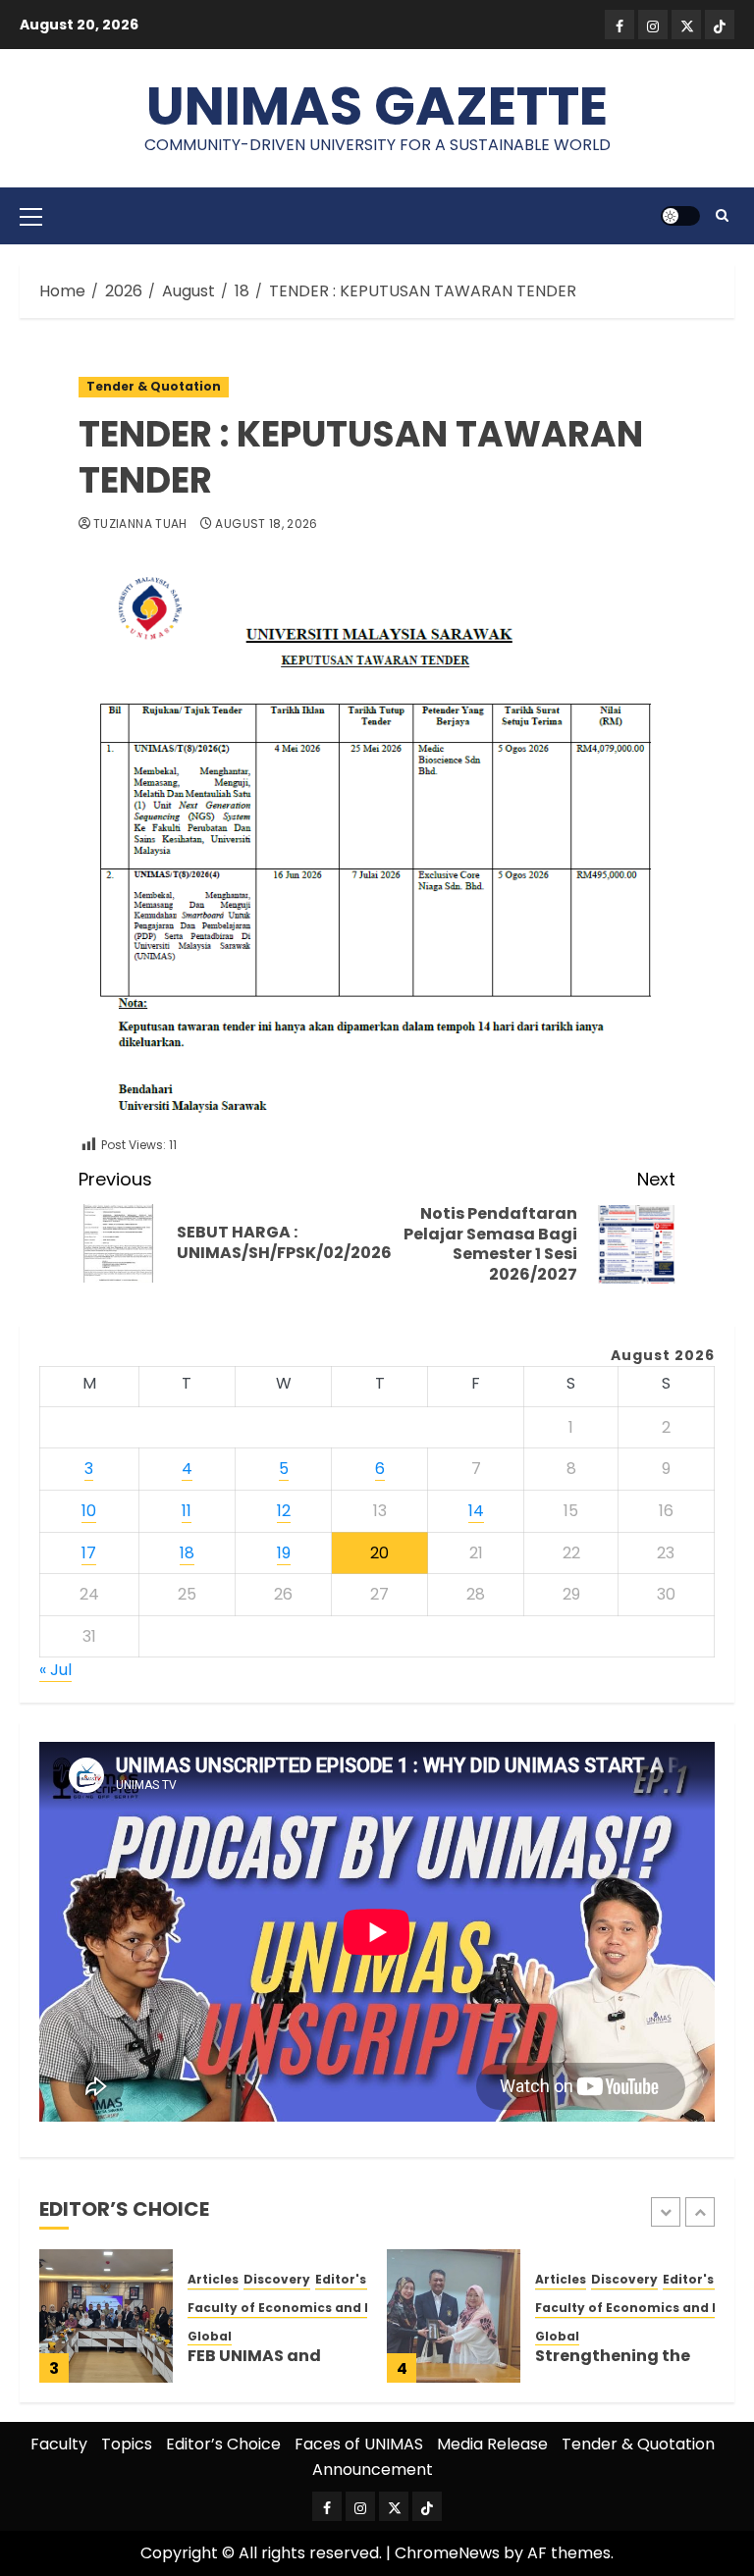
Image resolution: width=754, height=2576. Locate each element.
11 (187, 1511)
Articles (213, 2280)
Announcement (373, 2470)
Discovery (277, 2280)
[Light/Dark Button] (680, 216)
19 (284, 1553)
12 (284, 1511)
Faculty (59, 2444)
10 (89, 1511)
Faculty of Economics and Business (305, 2308)
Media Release (492, 2444)
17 (89, 1553)
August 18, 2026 (266, 524)
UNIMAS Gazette (377, 105)
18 (187, 1553)
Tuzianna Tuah (140, 524)
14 (476, 1511)
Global (210, 2337)
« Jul (55, 1670)
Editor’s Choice (223, 2444)
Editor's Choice (366, 2280)
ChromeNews (447, 2553)
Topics (127, 2444)
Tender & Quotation (154, 386)
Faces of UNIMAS (359, 2444)
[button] (31, 216)
